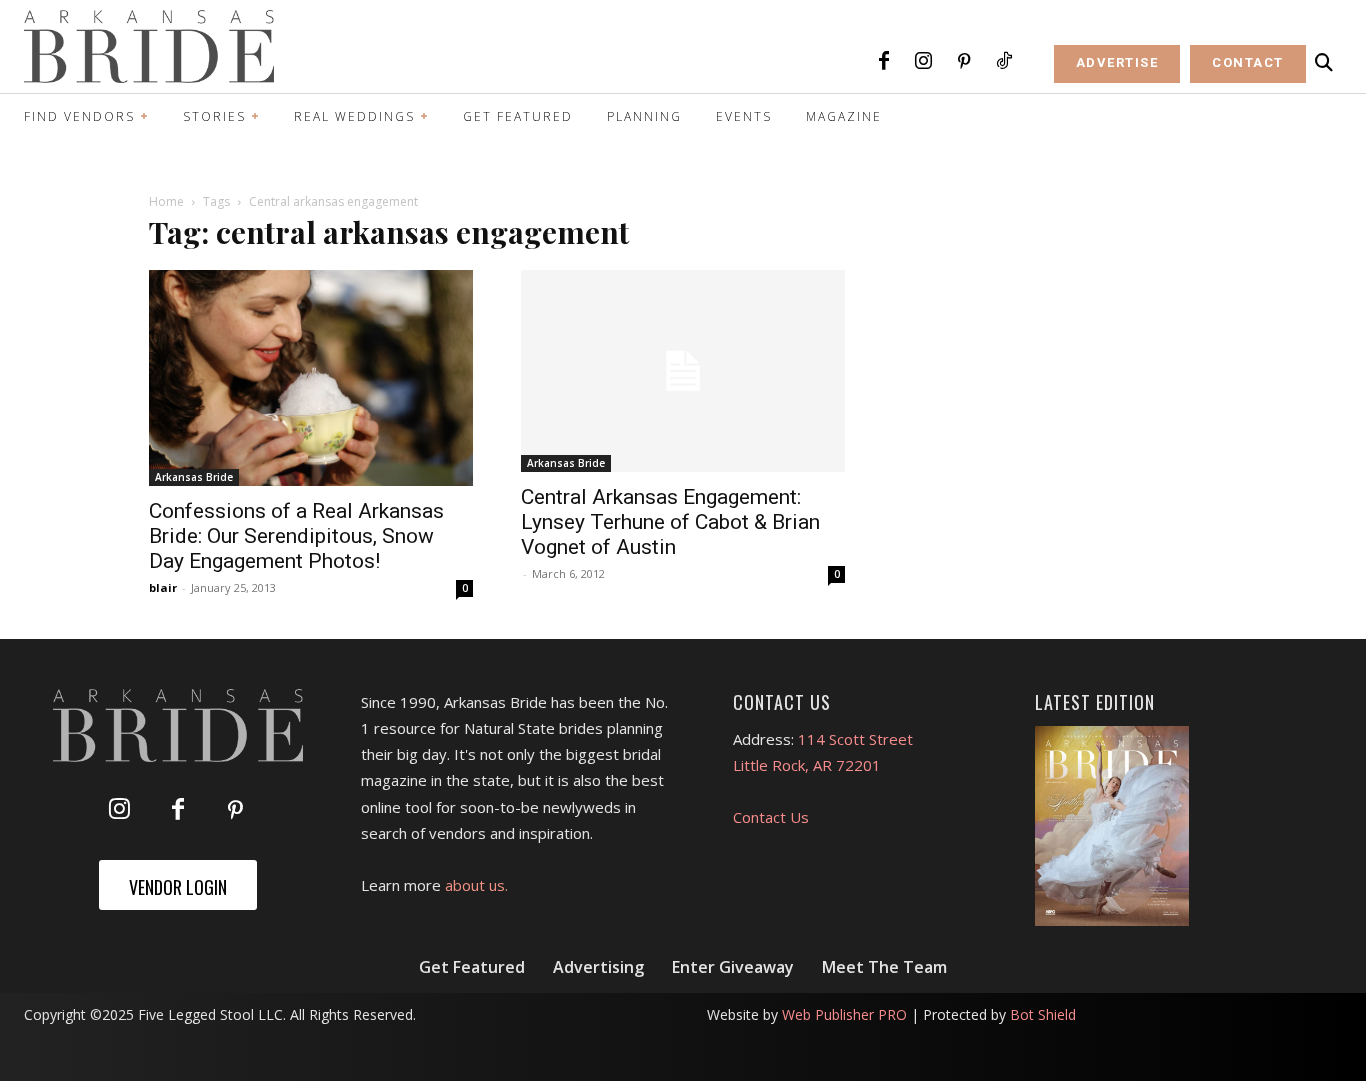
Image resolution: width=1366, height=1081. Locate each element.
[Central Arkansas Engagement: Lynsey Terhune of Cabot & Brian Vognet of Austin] (683, 371)
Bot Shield (1043, 1014)
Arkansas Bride (194, 477)
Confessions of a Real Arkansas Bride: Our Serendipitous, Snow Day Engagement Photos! (296, 536)
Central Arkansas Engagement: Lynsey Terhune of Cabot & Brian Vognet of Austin (670, 522)
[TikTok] (1004, 62)
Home (166, 201)
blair (163, 587)
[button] (1324, 63)
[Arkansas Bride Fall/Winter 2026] (1112, 826)
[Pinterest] (964, 62)
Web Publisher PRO (844, 1014)
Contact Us (771, 817)
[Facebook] (884, 62)
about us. (476, 885)
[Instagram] (924, 62)
